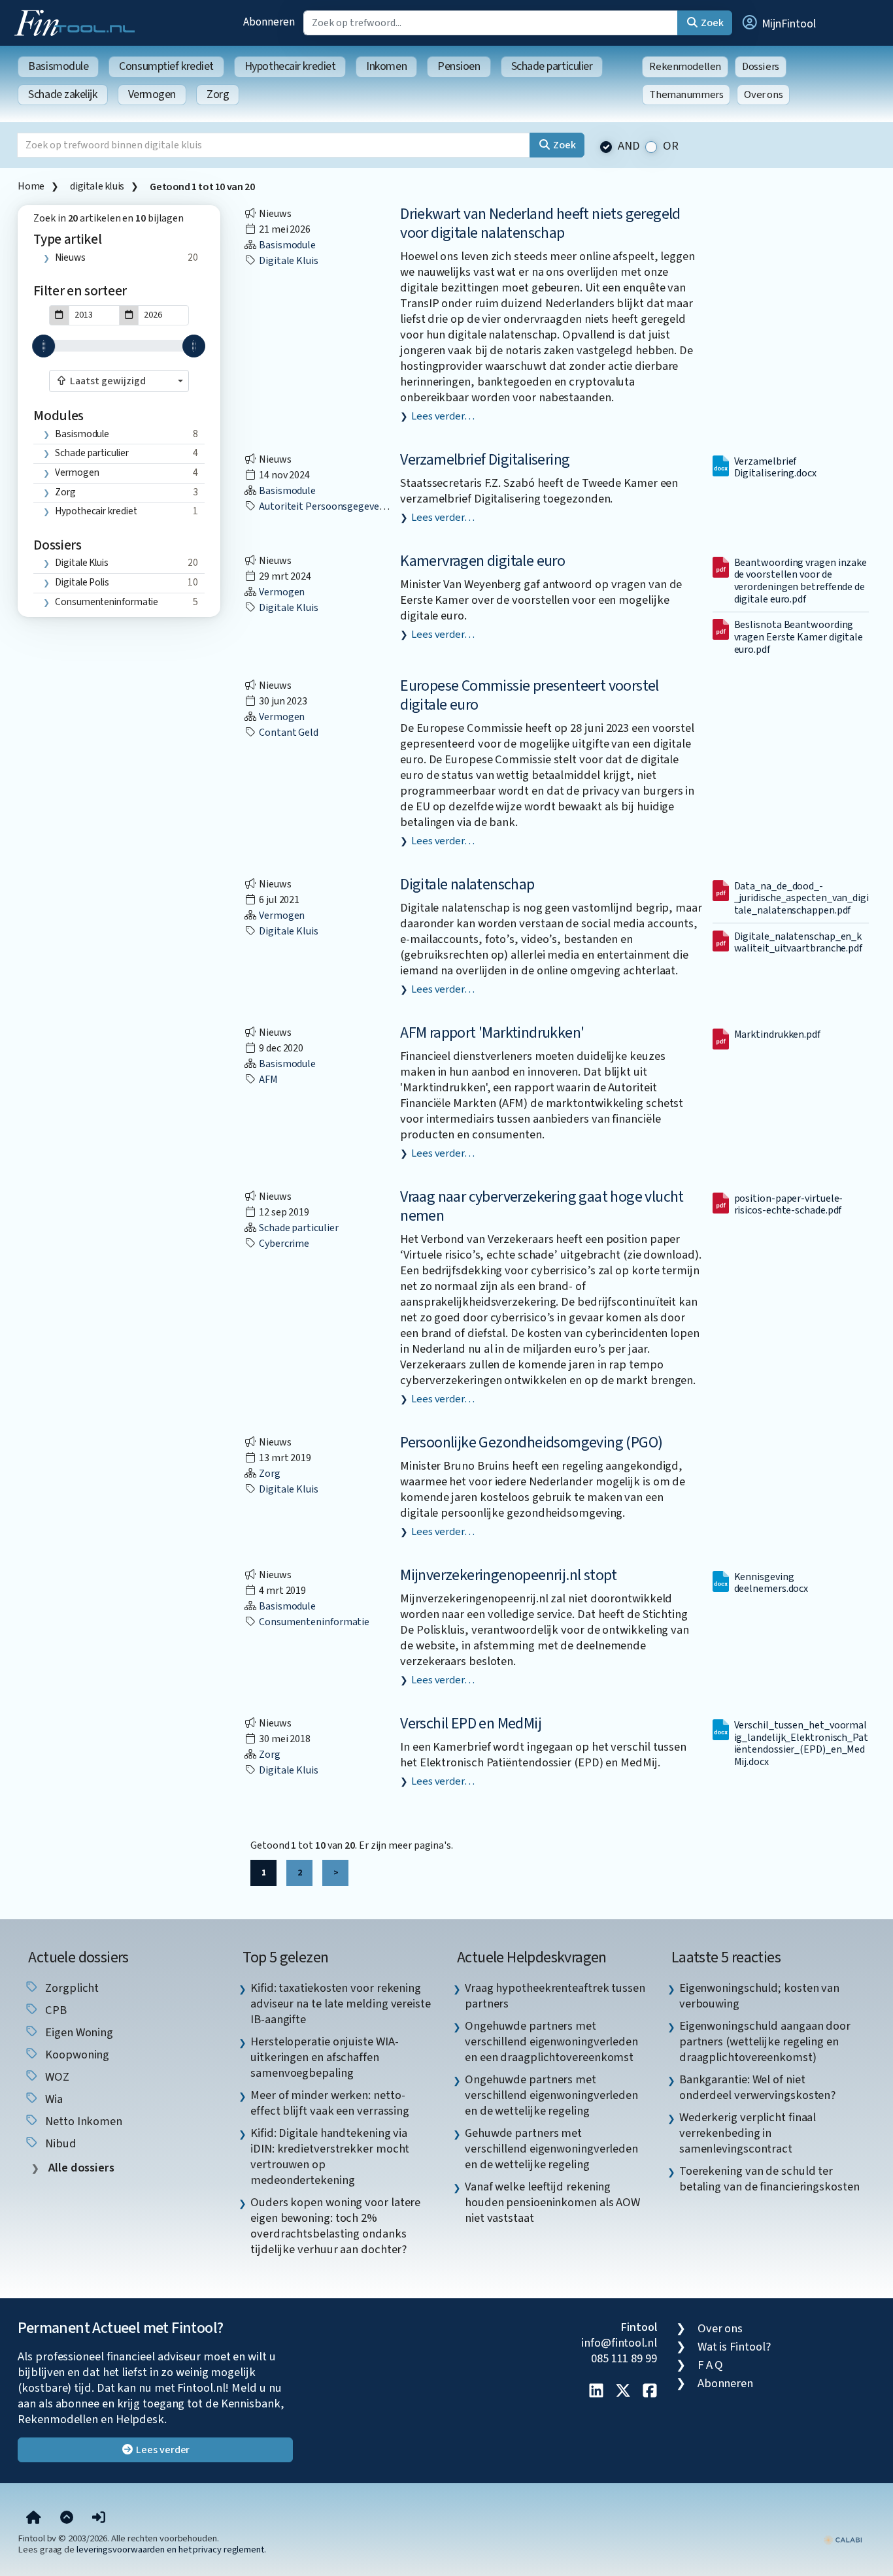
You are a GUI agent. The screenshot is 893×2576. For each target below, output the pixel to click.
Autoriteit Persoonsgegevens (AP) (334, 506)
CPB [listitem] (55, 2010)
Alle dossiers (80, 2168)
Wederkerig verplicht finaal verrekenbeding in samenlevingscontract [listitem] (748, 2133)
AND (629, 146)
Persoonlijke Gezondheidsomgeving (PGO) (531, 1443)
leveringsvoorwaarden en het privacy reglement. (171, 2550)
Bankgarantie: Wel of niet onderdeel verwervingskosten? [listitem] (757, 2087)
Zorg (218, 94)
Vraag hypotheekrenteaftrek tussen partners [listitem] (555, 1996)
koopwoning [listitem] (76, 2055)
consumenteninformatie (107, 602)
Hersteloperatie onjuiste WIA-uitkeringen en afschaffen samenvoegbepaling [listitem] (324, 2057)
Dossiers (761, 67)
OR (671, 146)
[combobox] (119, 381)
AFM (267, 1080)
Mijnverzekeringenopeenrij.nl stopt (509, 1575)
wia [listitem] (53, 2099)
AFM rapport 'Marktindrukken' (492, 1033)
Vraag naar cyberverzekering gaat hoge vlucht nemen (542, 1206)
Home (31, 186)
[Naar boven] (67, 2518)
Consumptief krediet (166, 66)
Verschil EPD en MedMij (471, 1724)
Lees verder (162, 2450)
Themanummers (686, 95)
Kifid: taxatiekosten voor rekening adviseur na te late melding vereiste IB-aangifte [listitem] (341, 2004)
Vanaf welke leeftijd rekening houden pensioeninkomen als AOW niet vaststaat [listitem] (552, 2202)
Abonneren (269, 22)
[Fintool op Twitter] (623, 2392)
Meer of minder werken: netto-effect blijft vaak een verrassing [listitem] (330, 2103)
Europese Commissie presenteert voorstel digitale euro (530, 695)
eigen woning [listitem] (78, 2032)
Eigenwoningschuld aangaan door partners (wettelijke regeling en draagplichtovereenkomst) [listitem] (765, 2041)
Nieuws (70, 257)
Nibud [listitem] (59, 2143)
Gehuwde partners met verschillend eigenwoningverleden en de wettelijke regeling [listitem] (551, 2149)
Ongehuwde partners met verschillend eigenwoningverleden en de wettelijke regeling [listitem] (551, 2095)
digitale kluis (97, 186)
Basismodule (58, 66)
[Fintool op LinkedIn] (596, 2392)
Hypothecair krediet (290, 66)
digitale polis (82, 582)
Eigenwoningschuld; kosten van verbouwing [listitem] (759, 1996)
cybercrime (283, 1244)
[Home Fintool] (78, 22)
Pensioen (459, 66)
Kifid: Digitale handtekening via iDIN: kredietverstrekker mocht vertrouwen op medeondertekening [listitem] (330, 2156)
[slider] (43, 346)
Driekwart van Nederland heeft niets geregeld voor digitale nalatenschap (540, 223)
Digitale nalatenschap (467, 884)
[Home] (34, 2518)
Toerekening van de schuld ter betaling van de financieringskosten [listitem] (769, 2179)
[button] (778, 23)
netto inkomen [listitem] (82, 2121)
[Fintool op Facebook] (650, 2392)
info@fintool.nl (619, 2343)
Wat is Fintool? (734, 2347)
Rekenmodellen (685, 67)
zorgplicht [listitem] (71, 1988)
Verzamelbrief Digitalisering (485, 460)
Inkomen (386, 66)
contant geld (288, 733)
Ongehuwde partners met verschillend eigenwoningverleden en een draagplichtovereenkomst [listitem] (551, 2041)
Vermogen (152, 94)
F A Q (711, 2365)
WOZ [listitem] (56, 2077)
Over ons (763, 95)
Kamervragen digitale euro (482, 561)
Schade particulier (552, 66)
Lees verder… (443, 416)
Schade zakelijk (62, 94)
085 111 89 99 (624, 2358)
